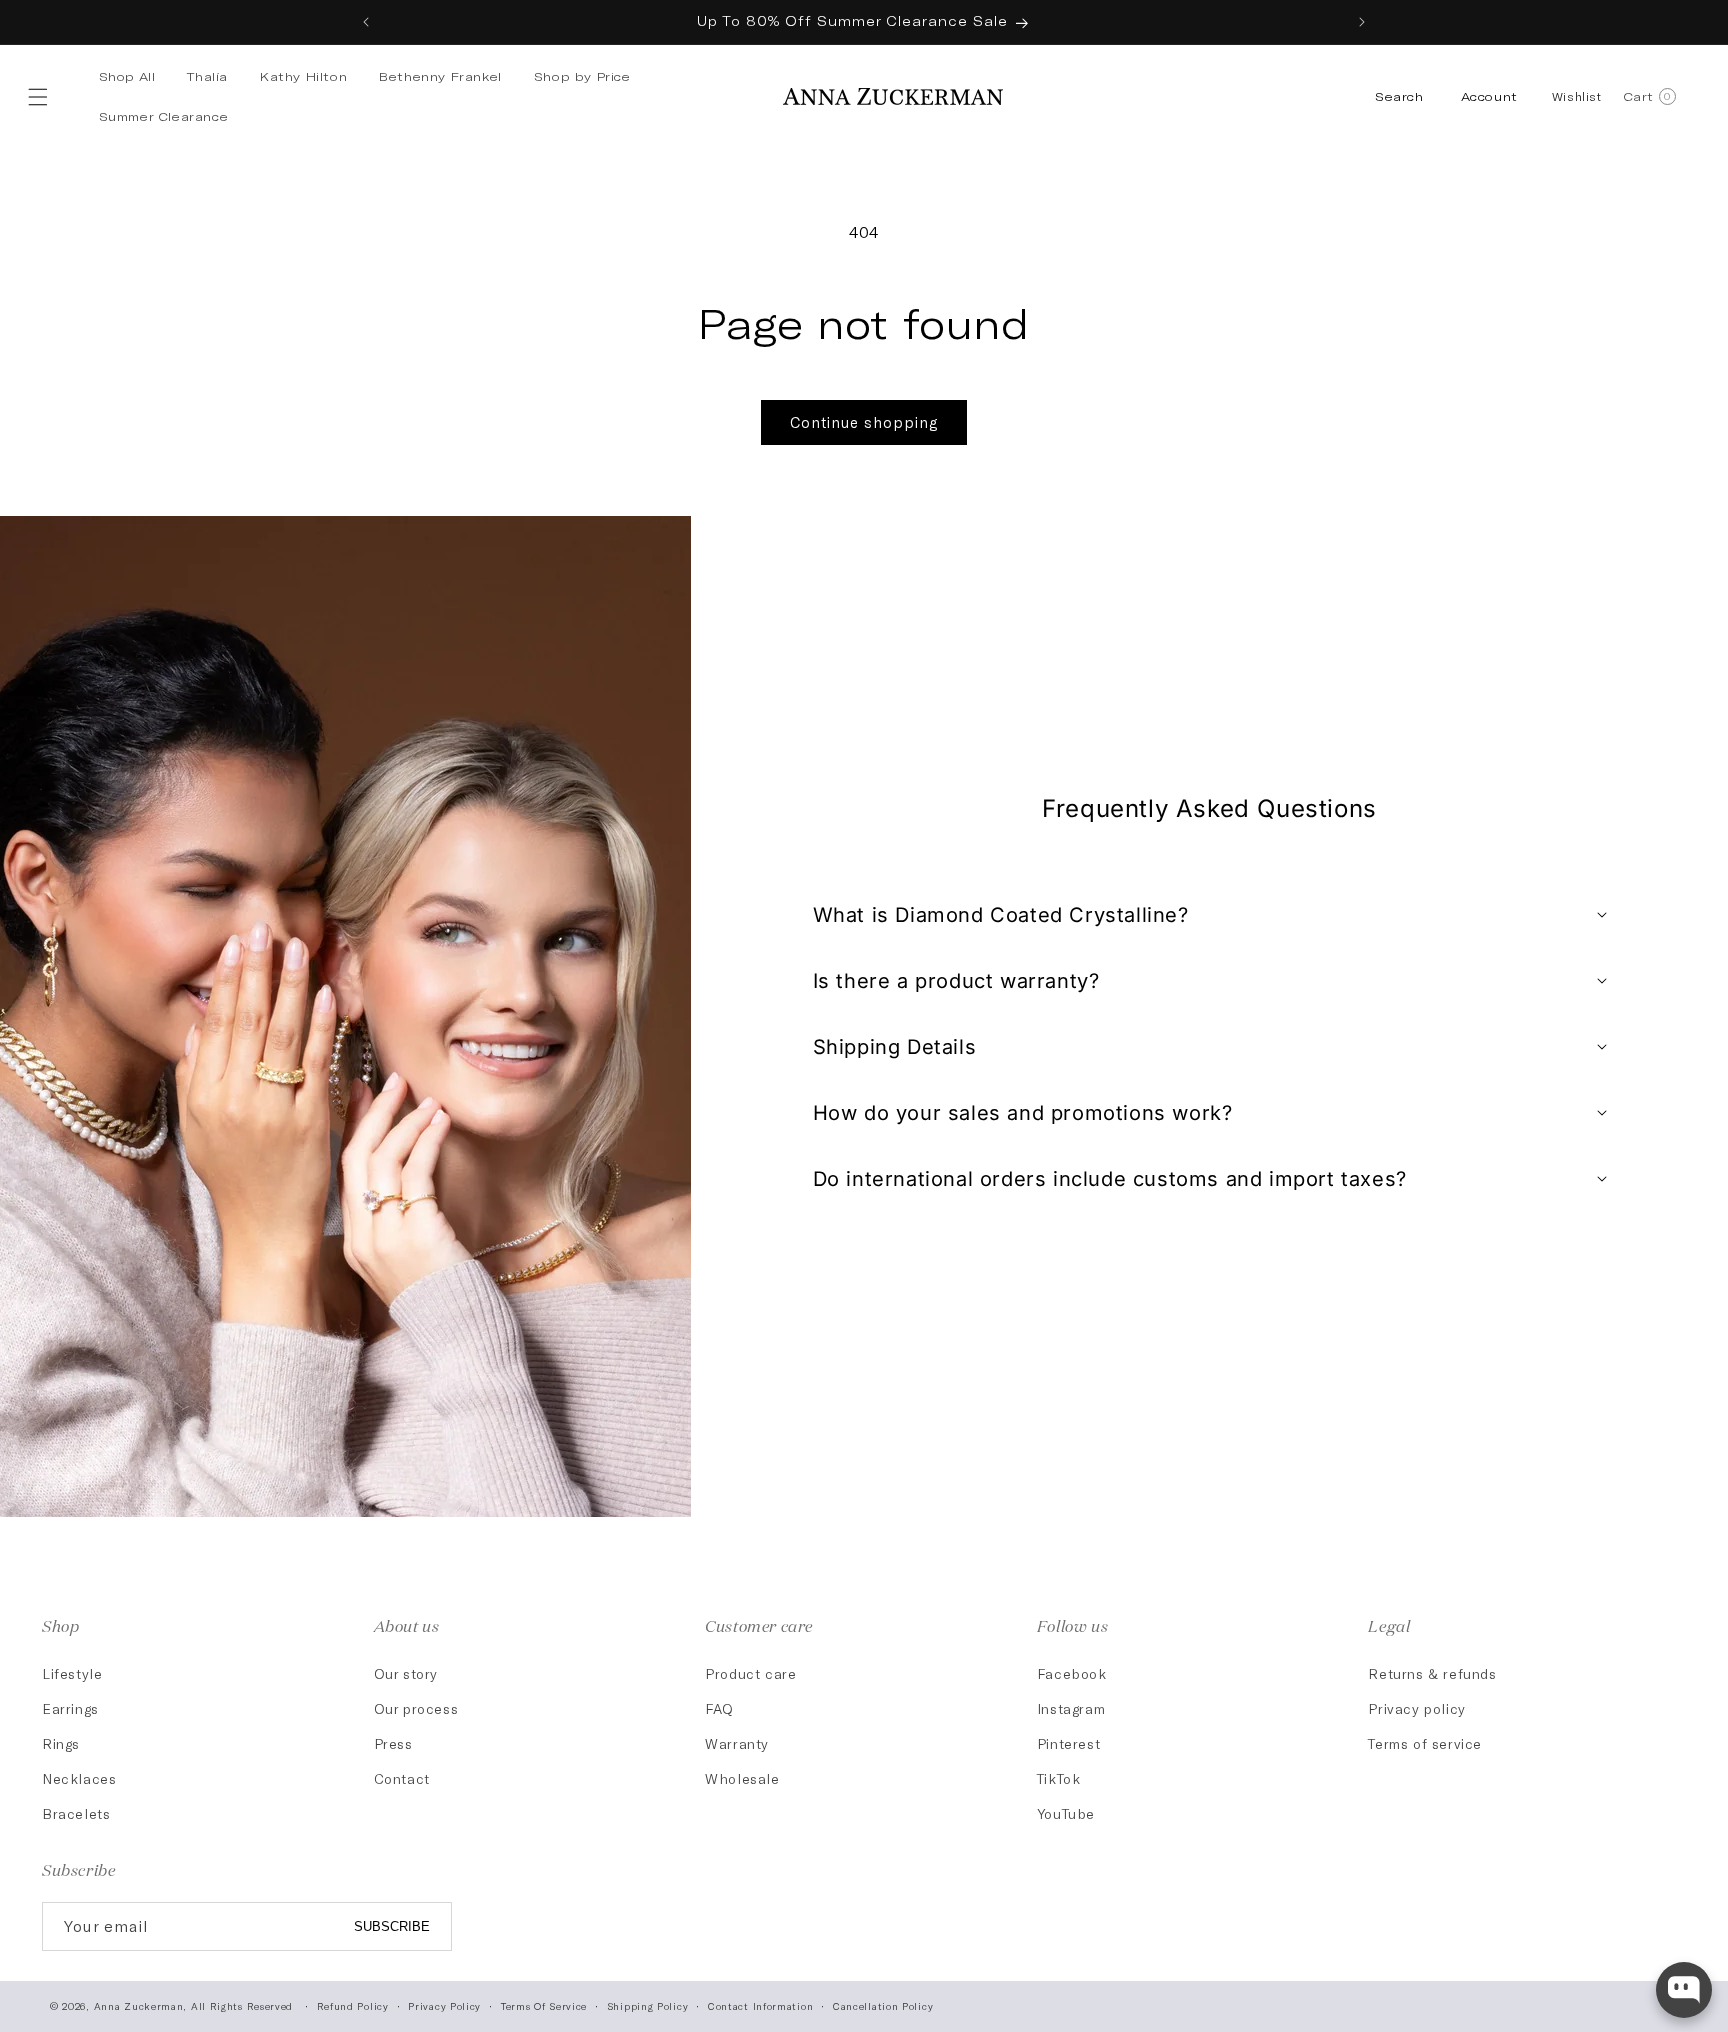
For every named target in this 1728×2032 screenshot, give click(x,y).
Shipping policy (648, 2006)
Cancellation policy (883, 2006)
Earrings (70, 1708)
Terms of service (1425, 1743)
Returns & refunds (1432, 1673)
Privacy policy (1416, 1708)
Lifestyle (72, 1673)
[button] (42, 97)
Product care (750, 1673)
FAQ (719, 1708)
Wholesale (742, 1778)
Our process (416, 1708)
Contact (402, 1778)
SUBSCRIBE (392, 1926)
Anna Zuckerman (139, 2006)
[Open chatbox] (1684, 1990)
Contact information (760, 2006)
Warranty (737, 1743)
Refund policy (353, 2006)
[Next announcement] (1362, 22)
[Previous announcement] (366, 22)
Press (393, 1743)
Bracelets (76, 1813)
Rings (61, 1743)
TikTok (1059, 1778)
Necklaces (79, 1778)
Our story (406, 1673)
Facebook (1072, 1673)
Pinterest (1068, 1743)
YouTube (1066, 1813)
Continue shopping (864, 422)
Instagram (1071, 1708)
